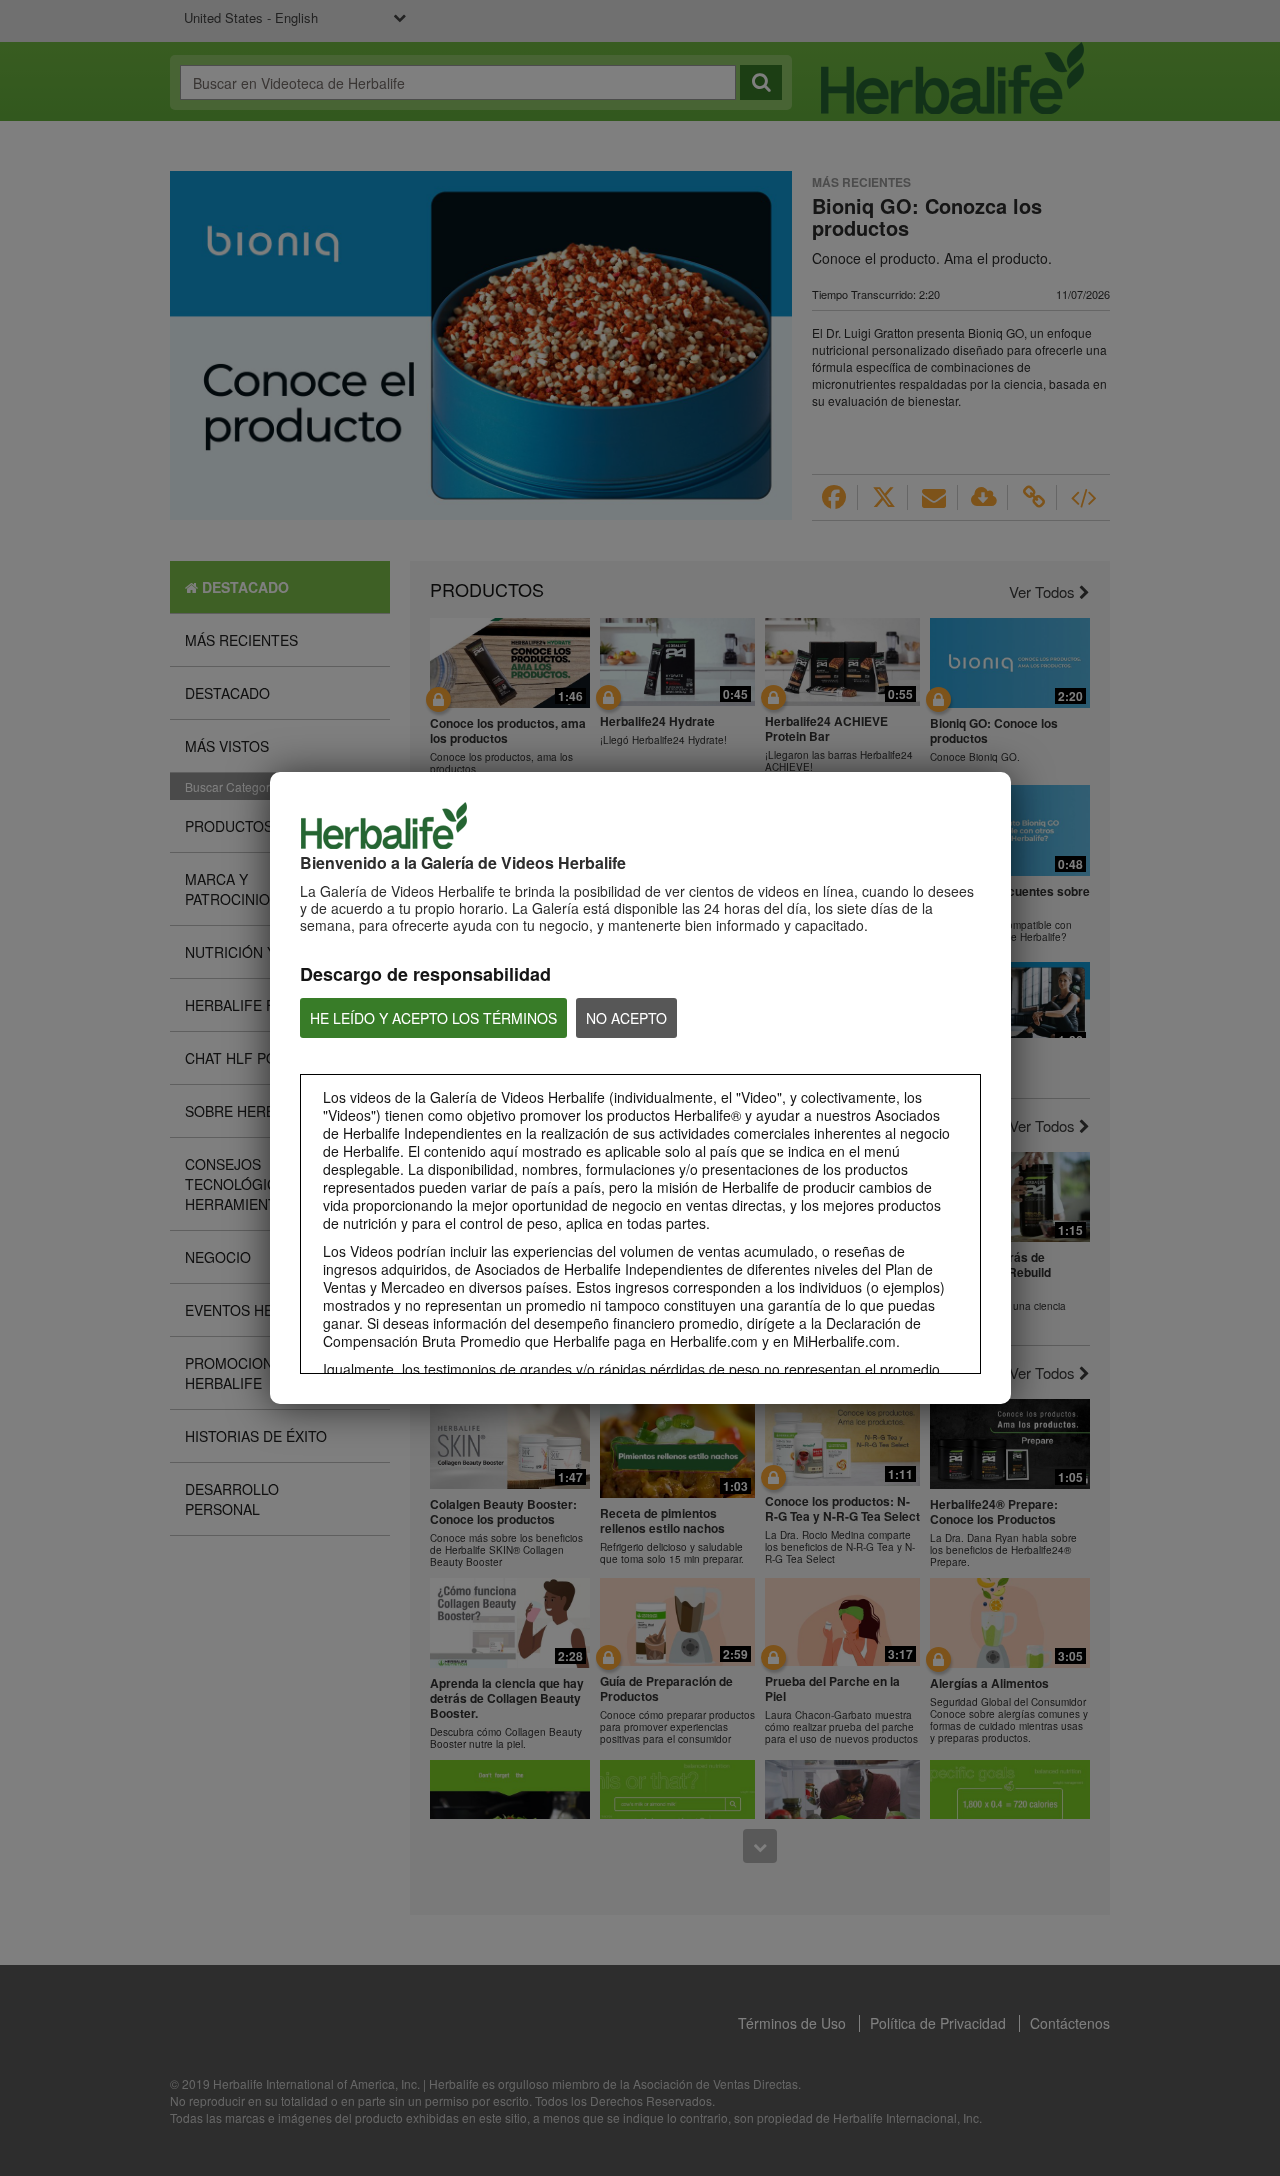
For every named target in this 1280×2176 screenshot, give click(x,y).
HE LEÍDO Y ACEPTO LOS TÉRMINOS (433, 1018)
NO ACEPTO (626, 1018)
